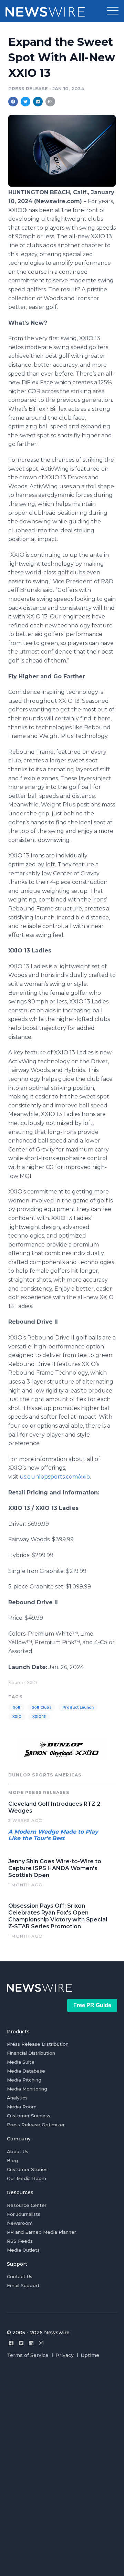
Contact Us (20, 2276)
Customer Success (29, 2116)
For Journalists (24, 2214)
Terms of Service (28, 2355)
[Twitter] (21, 2343)
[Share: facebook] (13, 102)
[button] (113, 11)
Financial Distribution (31, 2053)
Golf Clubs (41, 1707)
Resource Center (27, 2205)
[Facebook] (11, 2343)
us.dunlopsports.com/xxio (55, 1477)
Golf (16, 1707)
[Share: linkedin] (38, 102)
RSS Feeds (20, 2241)
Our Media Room (27, 2178)
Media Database (26, 2071)
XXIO (17, 1717)
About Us (18, 2151)
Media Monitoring (27, 2089)
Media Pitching (24, 2080)
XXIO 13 (39, 1717)
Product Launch (78, 1707)
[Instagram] (41, 2343)
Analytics (17, 2098)
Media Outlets (23, 2250)
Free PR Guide (92, 2005)
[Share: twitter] (25, 102)
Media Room (22, 2107)
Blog (12, 2160)
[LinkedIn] (31, 2343)
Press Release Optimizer (36, 2125)
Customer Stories (27, 2169)
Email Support (23, 2285)
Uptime (90, 2355)
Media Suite (21, 2062)
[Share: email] (50, 102)
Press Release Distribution (38, 2044)
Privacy (65, 2355)
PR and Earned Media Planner (42, 2232)
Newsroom (20, 2223)
